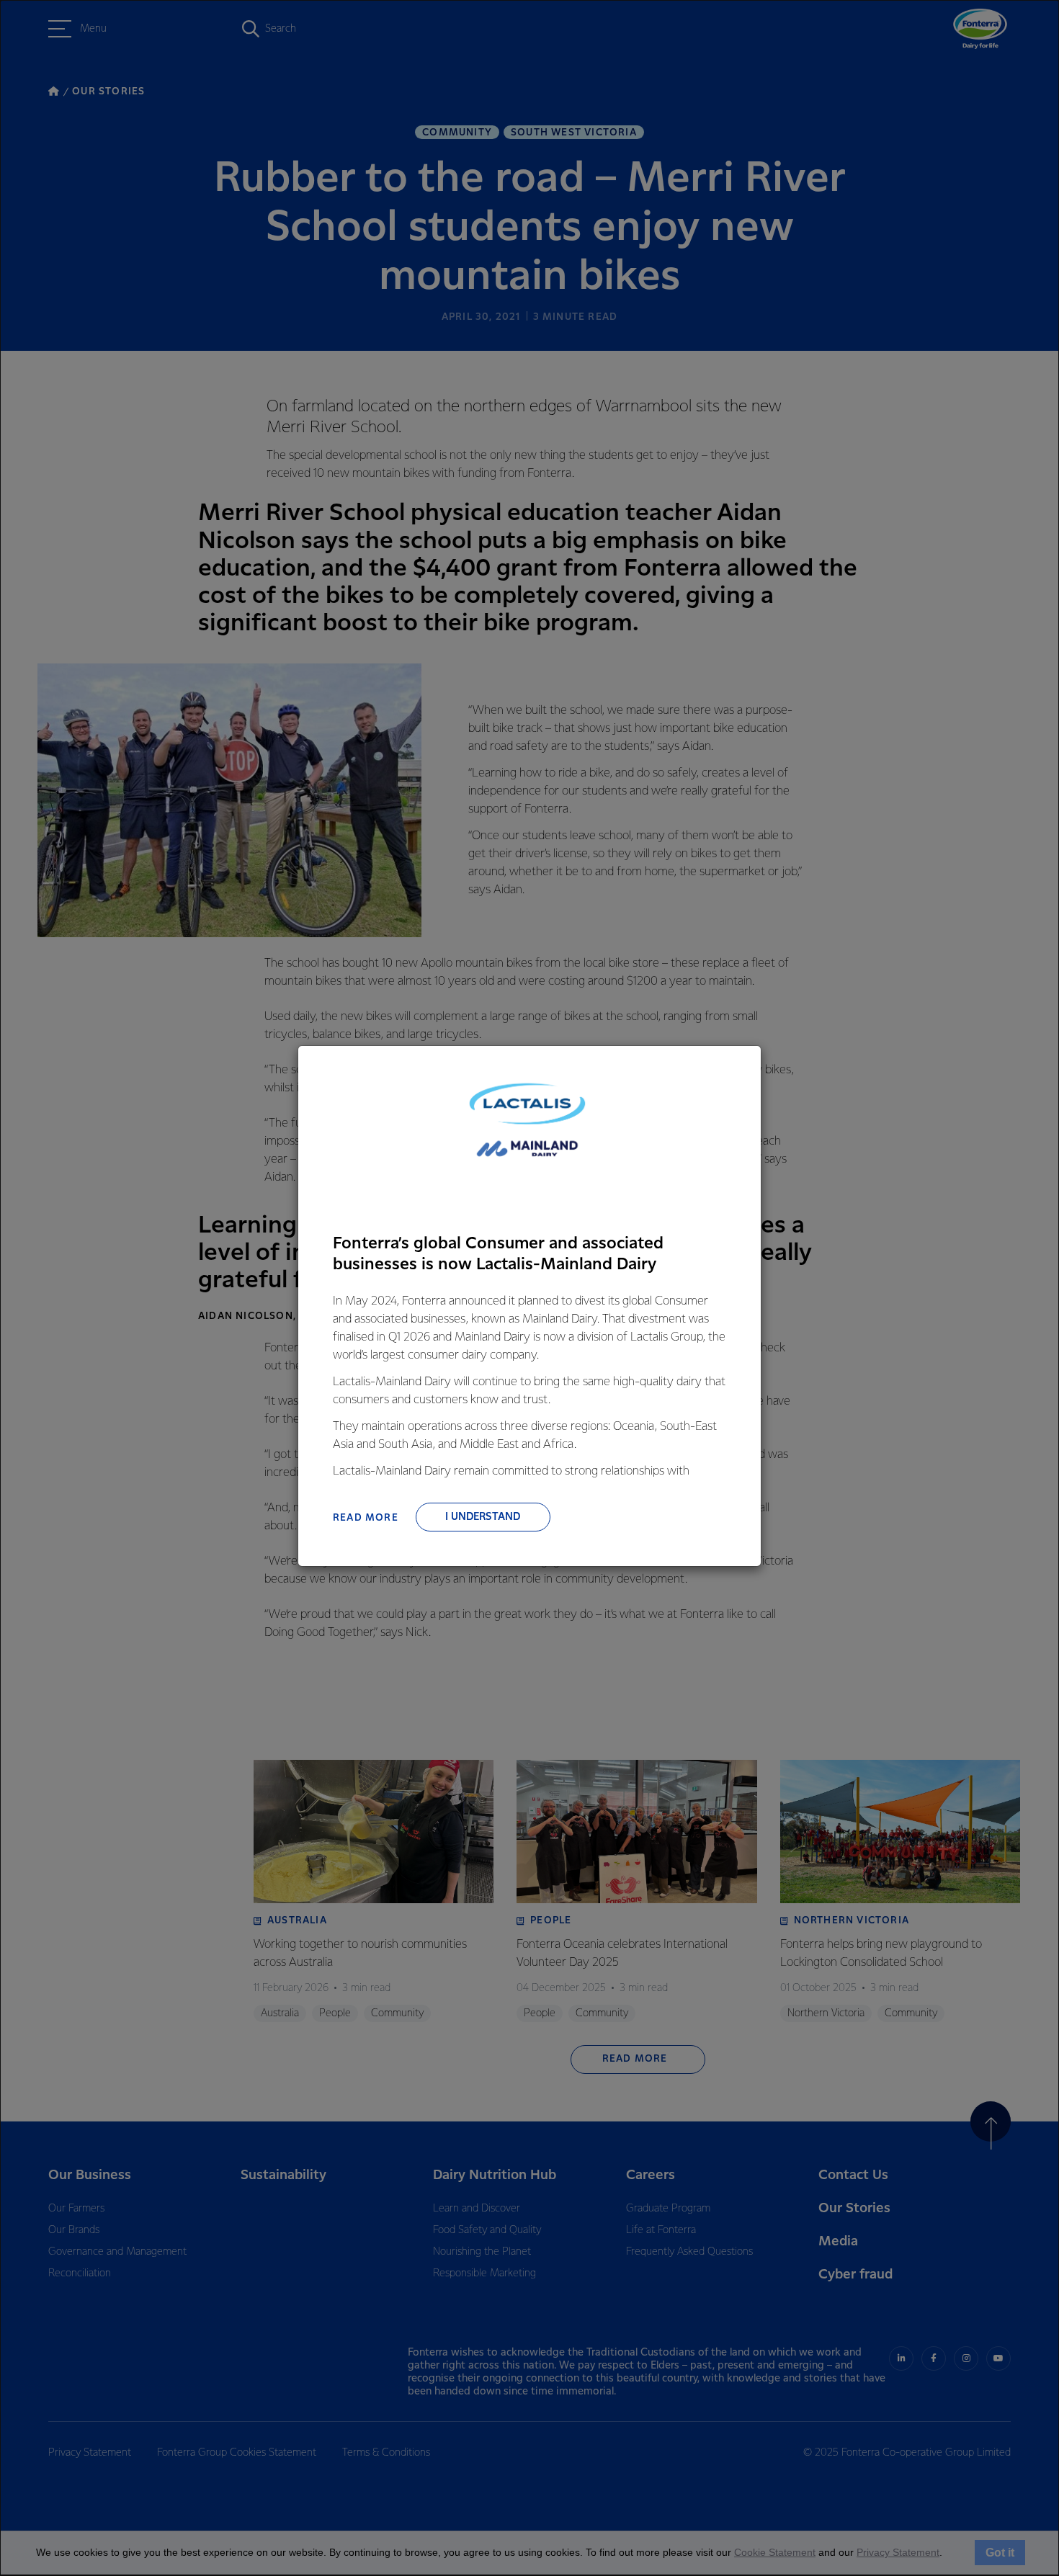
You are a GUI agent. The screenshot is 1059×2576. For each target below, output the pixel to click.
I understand (483, 1517)
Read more (366, 1518)
